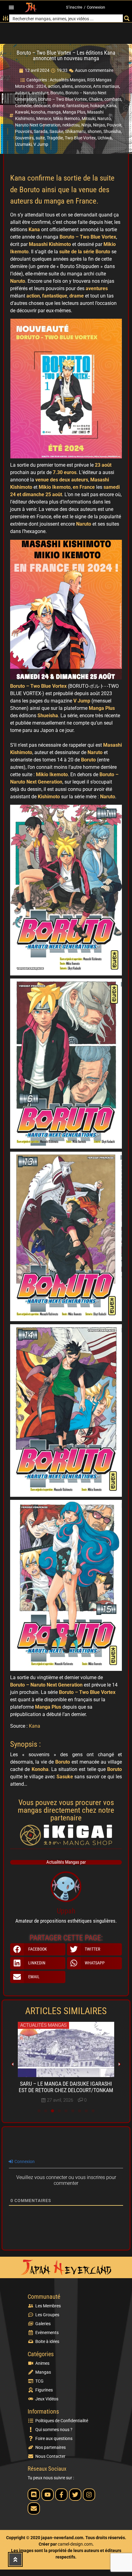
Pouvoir (114, 125)
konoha (38, 112)
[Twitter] (75, 2495)
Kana (111, 106)
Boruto (57, 93)
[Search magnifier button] (127, 18)
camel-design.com (75, 2544)
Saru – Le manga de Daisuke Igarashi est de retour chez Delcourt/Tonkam (66, 2087)
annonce (83, 86)
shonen (95, 131)
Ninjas (99, 125)
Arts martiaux (106, 86)
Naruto (104, 119)
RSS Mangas (99, 80)
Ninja (86, 125)
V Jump (41, 144)
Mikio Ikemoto (66, 119)
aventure (40, 93)
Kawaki (22, 112)
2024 (41, 86)
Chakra (96, 99)
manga (54, 112)
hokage (97, 106)
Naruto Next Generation (38, 125)
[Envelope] (34, 2508)
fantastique (77, 106)
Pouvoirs (23, 131)
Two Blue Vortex (80, 138)
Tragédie (55, 138)
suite (40, 138)
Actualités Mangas (68, 80)
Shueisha (112, 131)
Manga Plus (74, 112)
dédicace (42, 106)
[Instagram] (89, 2495)
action (54, 86)
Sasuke (56, 131)
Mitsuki (89, 119)
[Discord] (34, 2495)
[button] (11, 8)
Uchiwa (105, 138)
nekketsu (71, 125)
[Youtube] (48, 2495)
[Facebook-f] (61, 2495)
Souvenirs (24, 138)
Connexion (96, 7)
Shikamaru (75, 131)
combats (113, 99)
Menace (44, 119)
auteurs (22, 93)
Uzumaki (23, 144)
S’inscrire (74, 7)
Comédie (23, 106)
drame (58, 106)
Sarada (41, 131)
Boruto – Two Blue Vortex (62, 99)
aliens (67, 86)
